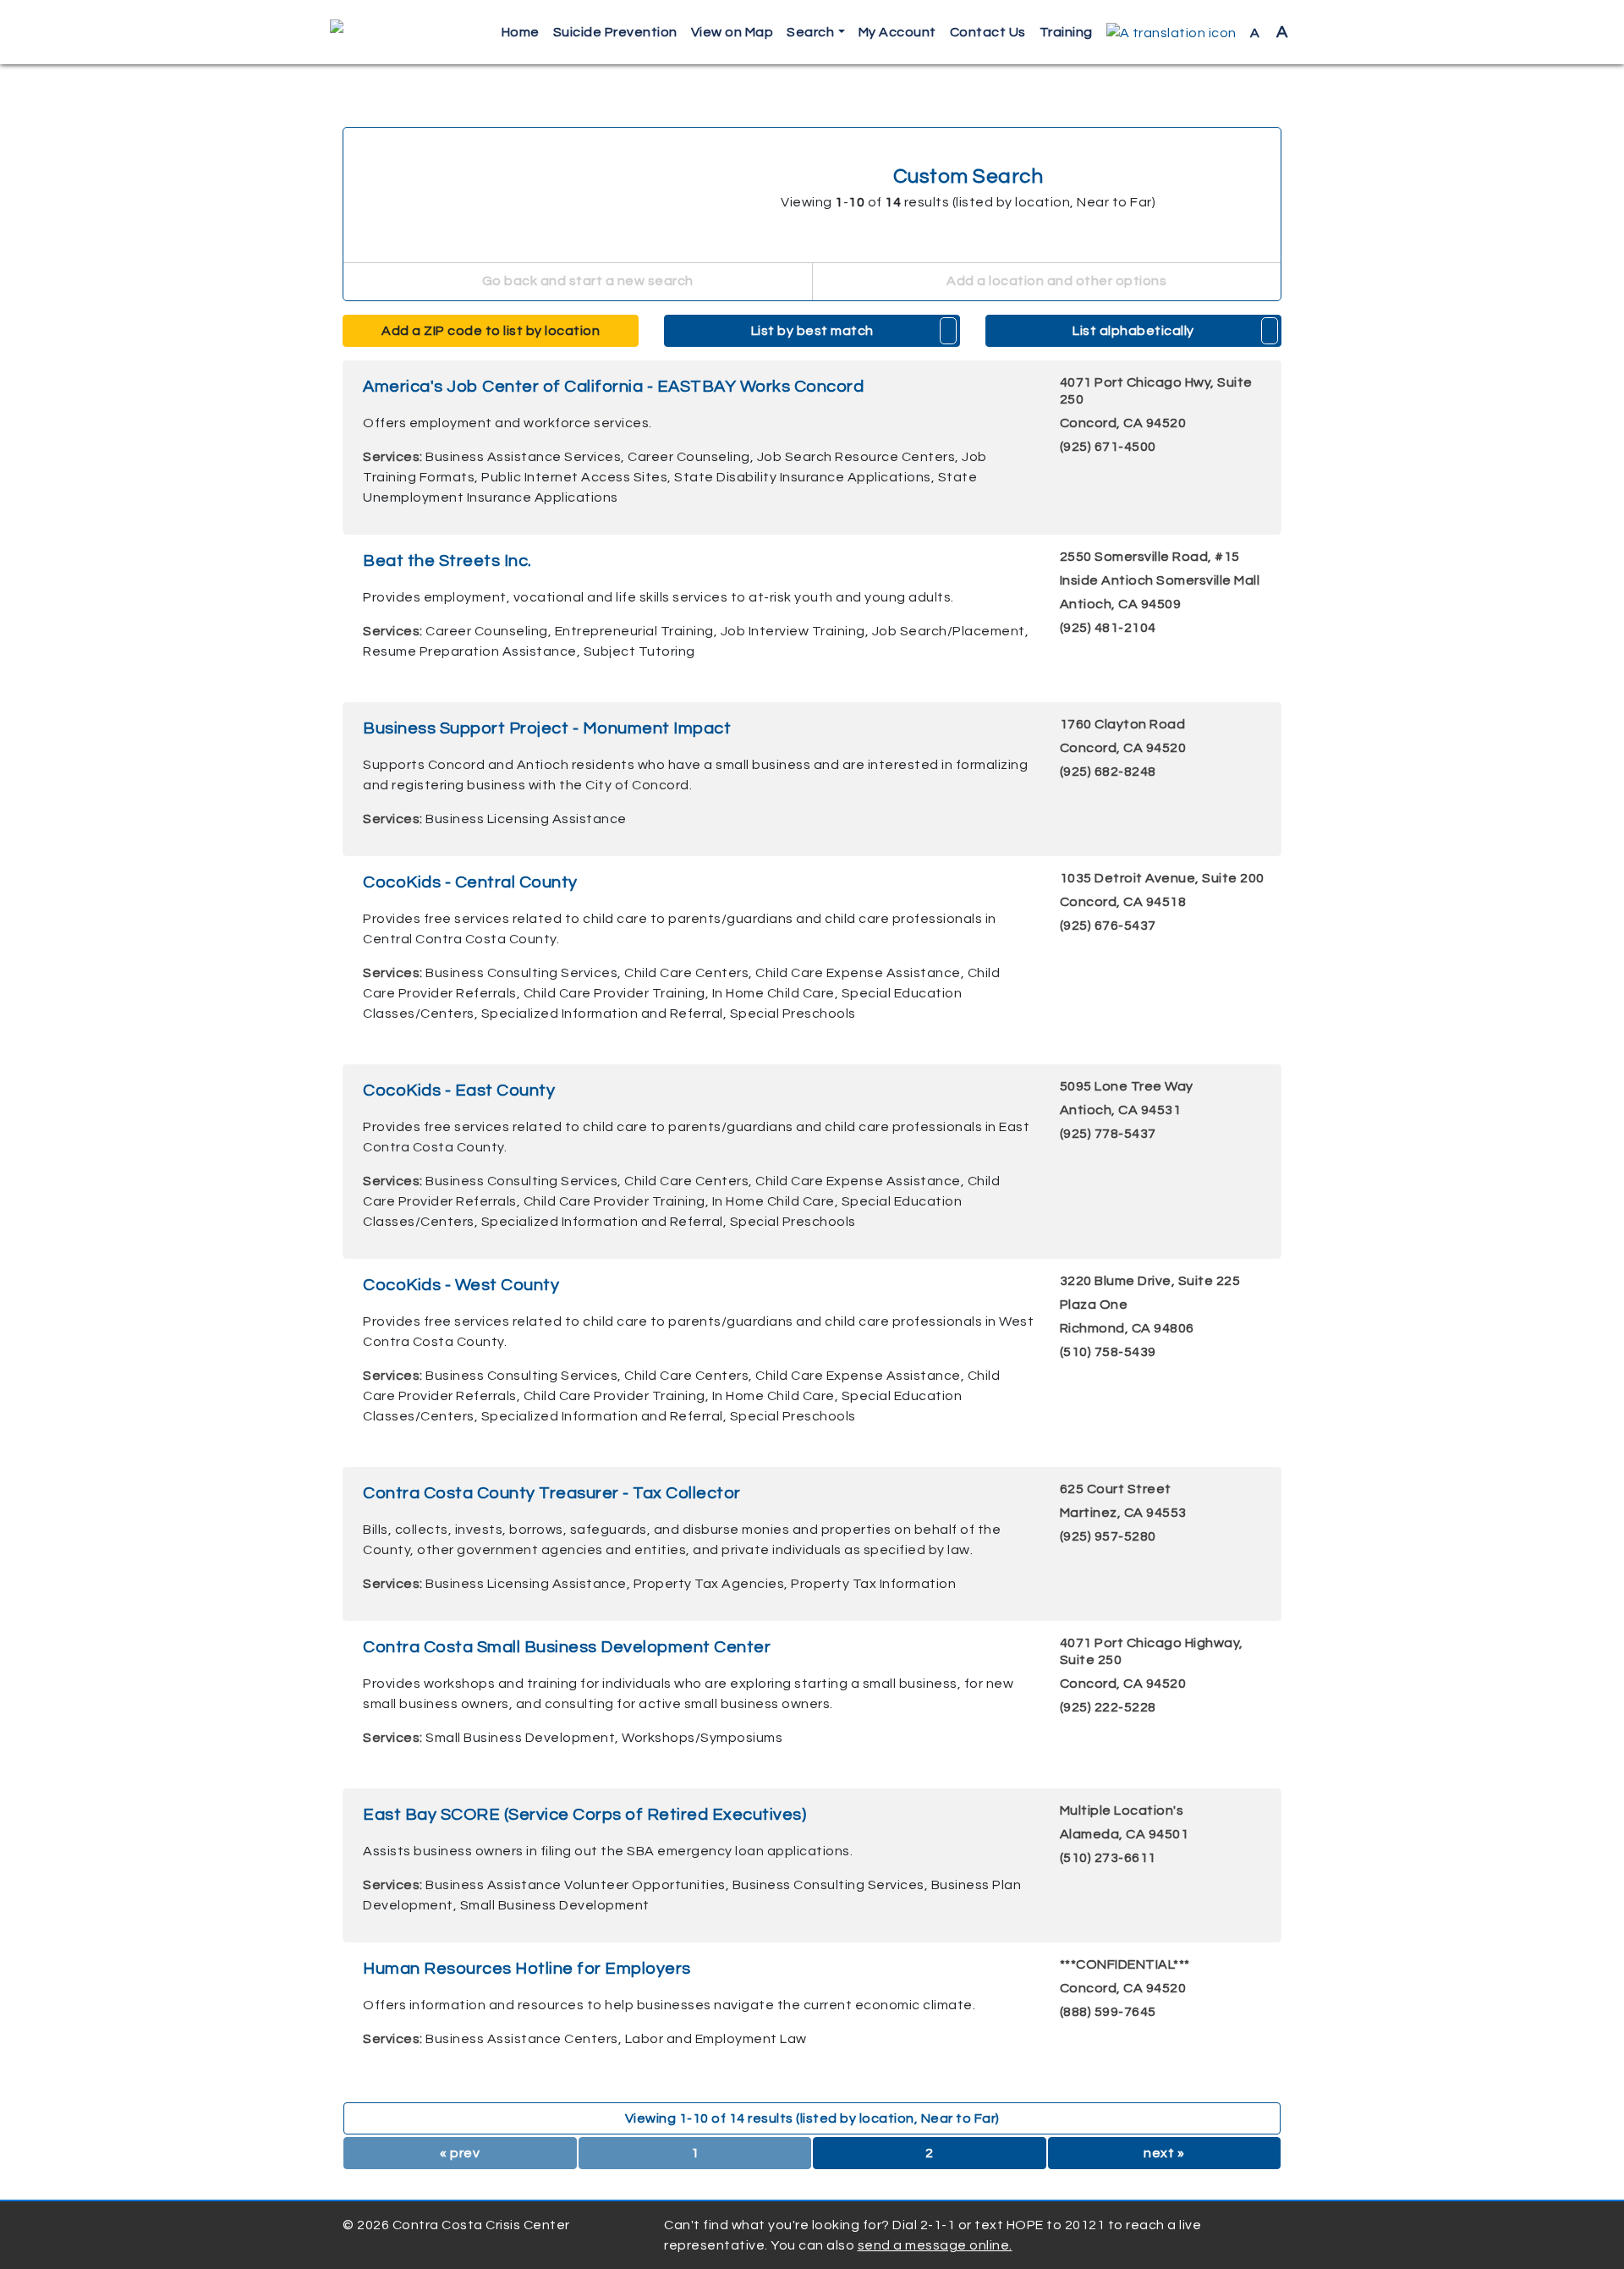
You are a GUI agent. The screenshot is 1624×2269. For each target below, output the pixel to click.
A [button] (1269, 32)
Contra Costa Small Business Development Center (567, 1647)
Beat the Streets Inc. (447, 561)
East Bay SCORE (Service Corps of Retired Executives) (584, 1815)
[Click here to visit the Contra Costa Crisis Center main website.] (385, 32)
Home (521, 32)
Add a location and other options (1056, 281)
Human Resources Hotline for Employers (527, 1969)
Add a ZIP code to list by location (491, 331)
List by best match (812, 331)
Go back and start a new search (586, 281)
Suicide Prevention (615, 32)
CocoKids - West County (461, 1285)
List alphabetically (1133, 331)
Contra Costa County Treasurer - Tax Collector (552, 1493)
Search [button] (810, 32)
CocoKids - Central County (470, 882)
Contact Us (988, 32)
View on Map (732, 32)
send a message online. (935, 2245)
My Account (897, 32)
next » (1164, 2153)
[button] (1171, 33)
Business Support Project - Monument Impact (547, 728)
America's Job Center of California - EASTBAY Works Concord (613, 387)
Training (1066, 32)
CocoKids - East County (459, 1091)
